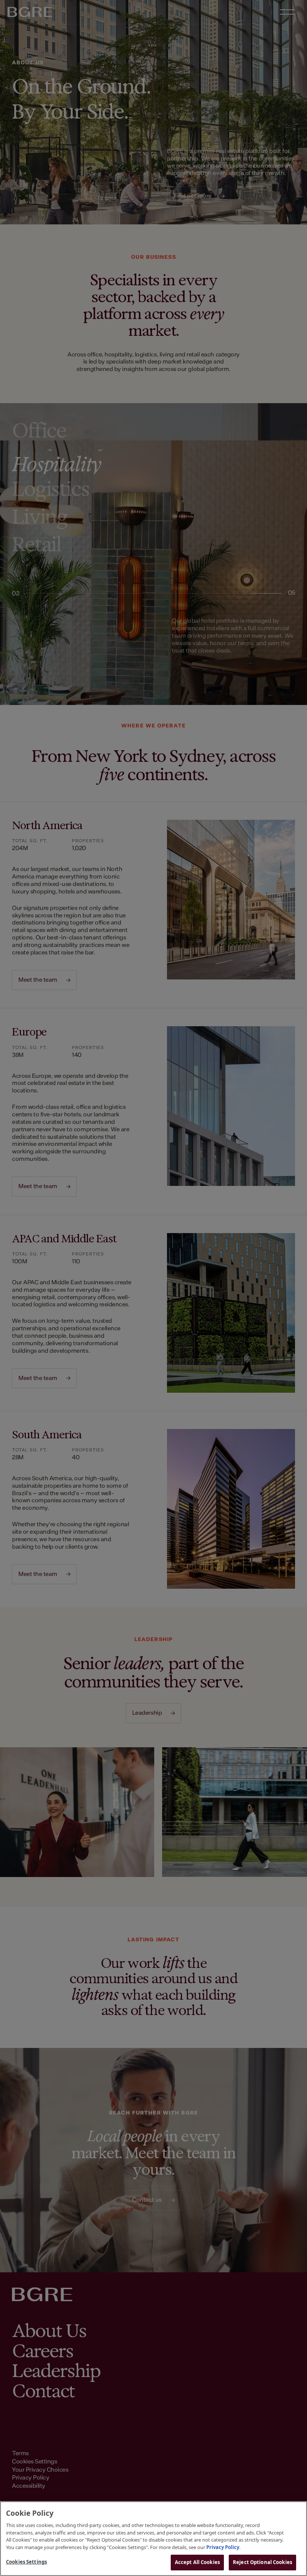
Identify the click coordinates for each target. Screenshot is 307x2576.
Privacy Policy (223, 2547)
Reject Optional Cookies (262, 2562)
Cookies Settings (26, 2562)
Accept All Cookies (197, 2562)
